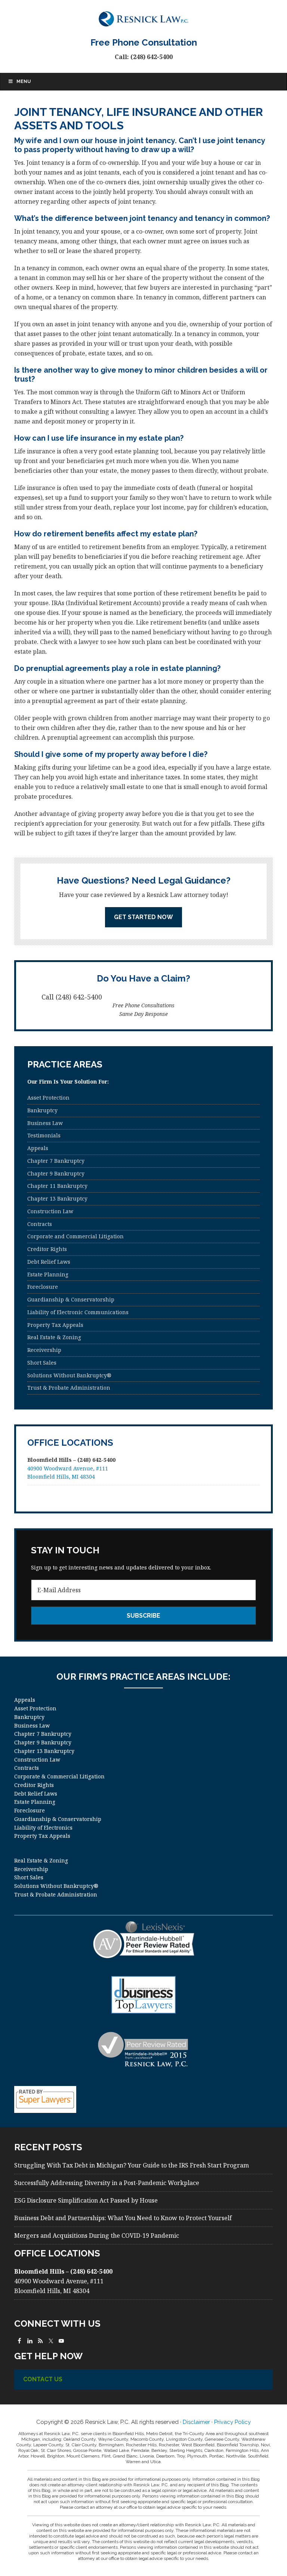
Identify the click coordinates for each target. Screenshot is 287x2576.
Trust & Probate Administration (69, 1388)
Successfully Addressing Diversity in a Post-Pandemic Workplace (107, 2183)
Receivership (44, 1350)
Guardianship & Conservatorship (71, 1299)
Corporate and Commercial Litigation (75, 1236)
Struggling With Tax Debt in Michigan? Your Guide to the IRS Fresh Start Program (132, 2165)
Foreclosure (43, 1287)
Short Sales (42, 1363)
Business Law (45, 1123)
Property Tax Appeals (55, 1325)
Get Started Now (143, 917)
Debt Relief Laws (49, 1262)
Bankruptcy (42, 1110)
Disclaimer (196, 2422)
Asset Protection (48, 1098)
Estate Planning (48, 1274)
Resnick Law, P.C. (143, 19)
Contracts (40, 1224)
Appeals (38, 1148)
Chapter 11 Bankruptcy (57, 1186)
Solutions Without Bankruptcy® (69, 1375)
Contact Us (43, 2379)
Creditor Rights (47, 1249)
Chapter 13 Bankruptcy (57, 1198)
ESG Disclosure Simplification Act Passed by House (86, 2200)
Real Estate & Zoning (54, 1337)
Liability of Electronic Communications (78, 1312)
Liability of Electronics (43, 1828)
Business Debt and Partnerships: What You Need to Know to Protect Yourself (123, 2218)
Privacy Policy (232, 2422)
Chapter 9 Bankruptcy (56, 1173)
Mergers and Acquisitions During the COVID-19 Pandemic (97, 2235)
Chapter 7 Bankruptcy (56, 1161)
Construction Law (50, 1211)
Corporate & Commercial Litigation (59, 1776)
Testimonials (44, 1135)
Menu (24, 81)
